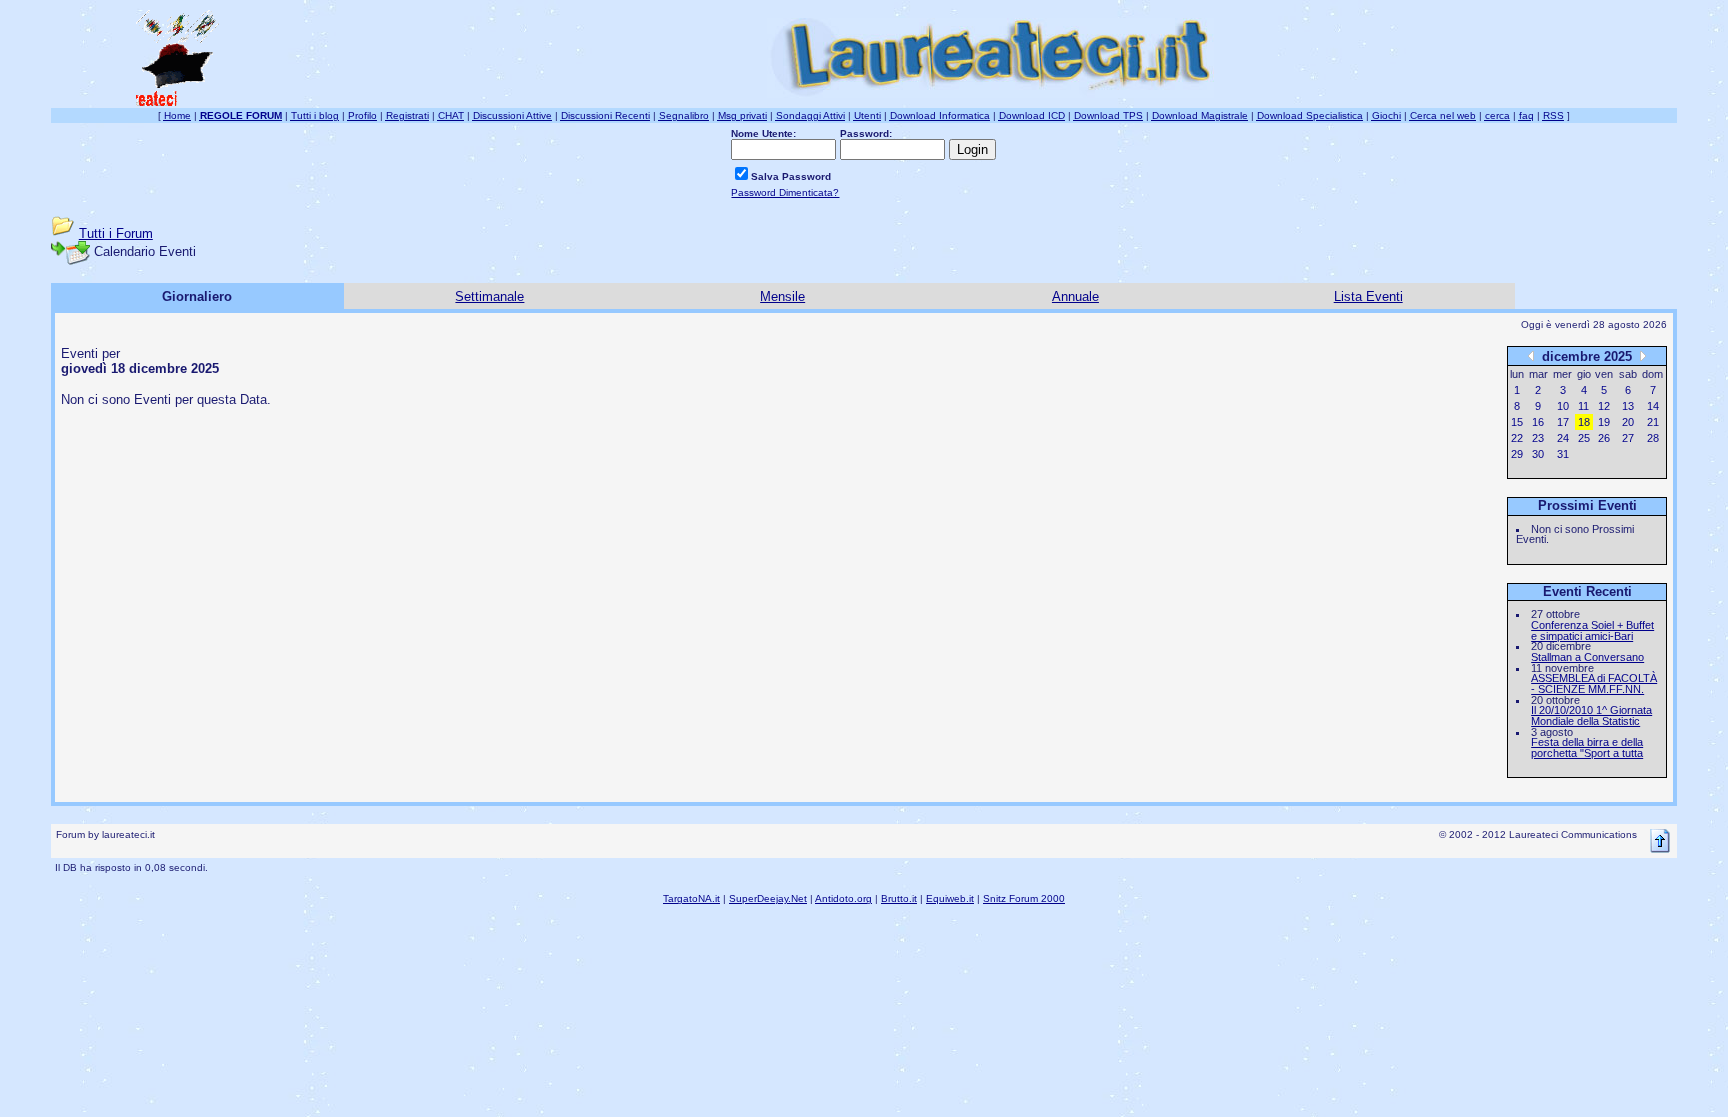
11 (1583, 406)
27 (1628, 438)
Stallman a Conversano (1587, 657)
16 (1538, 422)
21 (1653, 422)
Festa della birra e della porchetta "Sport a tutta (1587, 747)
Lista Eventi (1368, 296)
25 (1584, 438)
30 (1538, 454)
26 (1604, 438)
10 (1563, 406)
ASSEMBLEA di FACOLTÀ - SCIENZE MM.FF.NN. (1594, 683)
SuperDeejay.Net (768, 898)
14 (1653, 406)
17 (1563, 422)
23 (1538, 438)
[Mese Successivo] (1643, 355)
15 (1517, 422)
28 (1653, 438)
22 (1517, 438)
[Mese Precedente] (1531, 355)
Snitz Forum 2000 (1024, 898)
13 (1628, 406)
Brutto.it (899, 898)
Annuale (1075, 296)
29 (1517, 454)
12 (1604, 406)
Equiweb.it (950, 898)
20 (1628, 422)
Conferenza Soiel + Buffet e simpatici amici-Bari (1592, 630)
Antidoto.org (843, 898)
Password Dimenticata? (785, 192)
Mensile (782, 296)
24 (1563, 438)
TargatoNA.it (691, 898)
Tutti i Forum (116, 233)
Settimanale (489, 296)
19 (1604, 422)
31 (1563, 454)
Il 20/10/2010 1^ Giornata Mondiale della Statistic (1591, 715)
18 (1584, 422)
